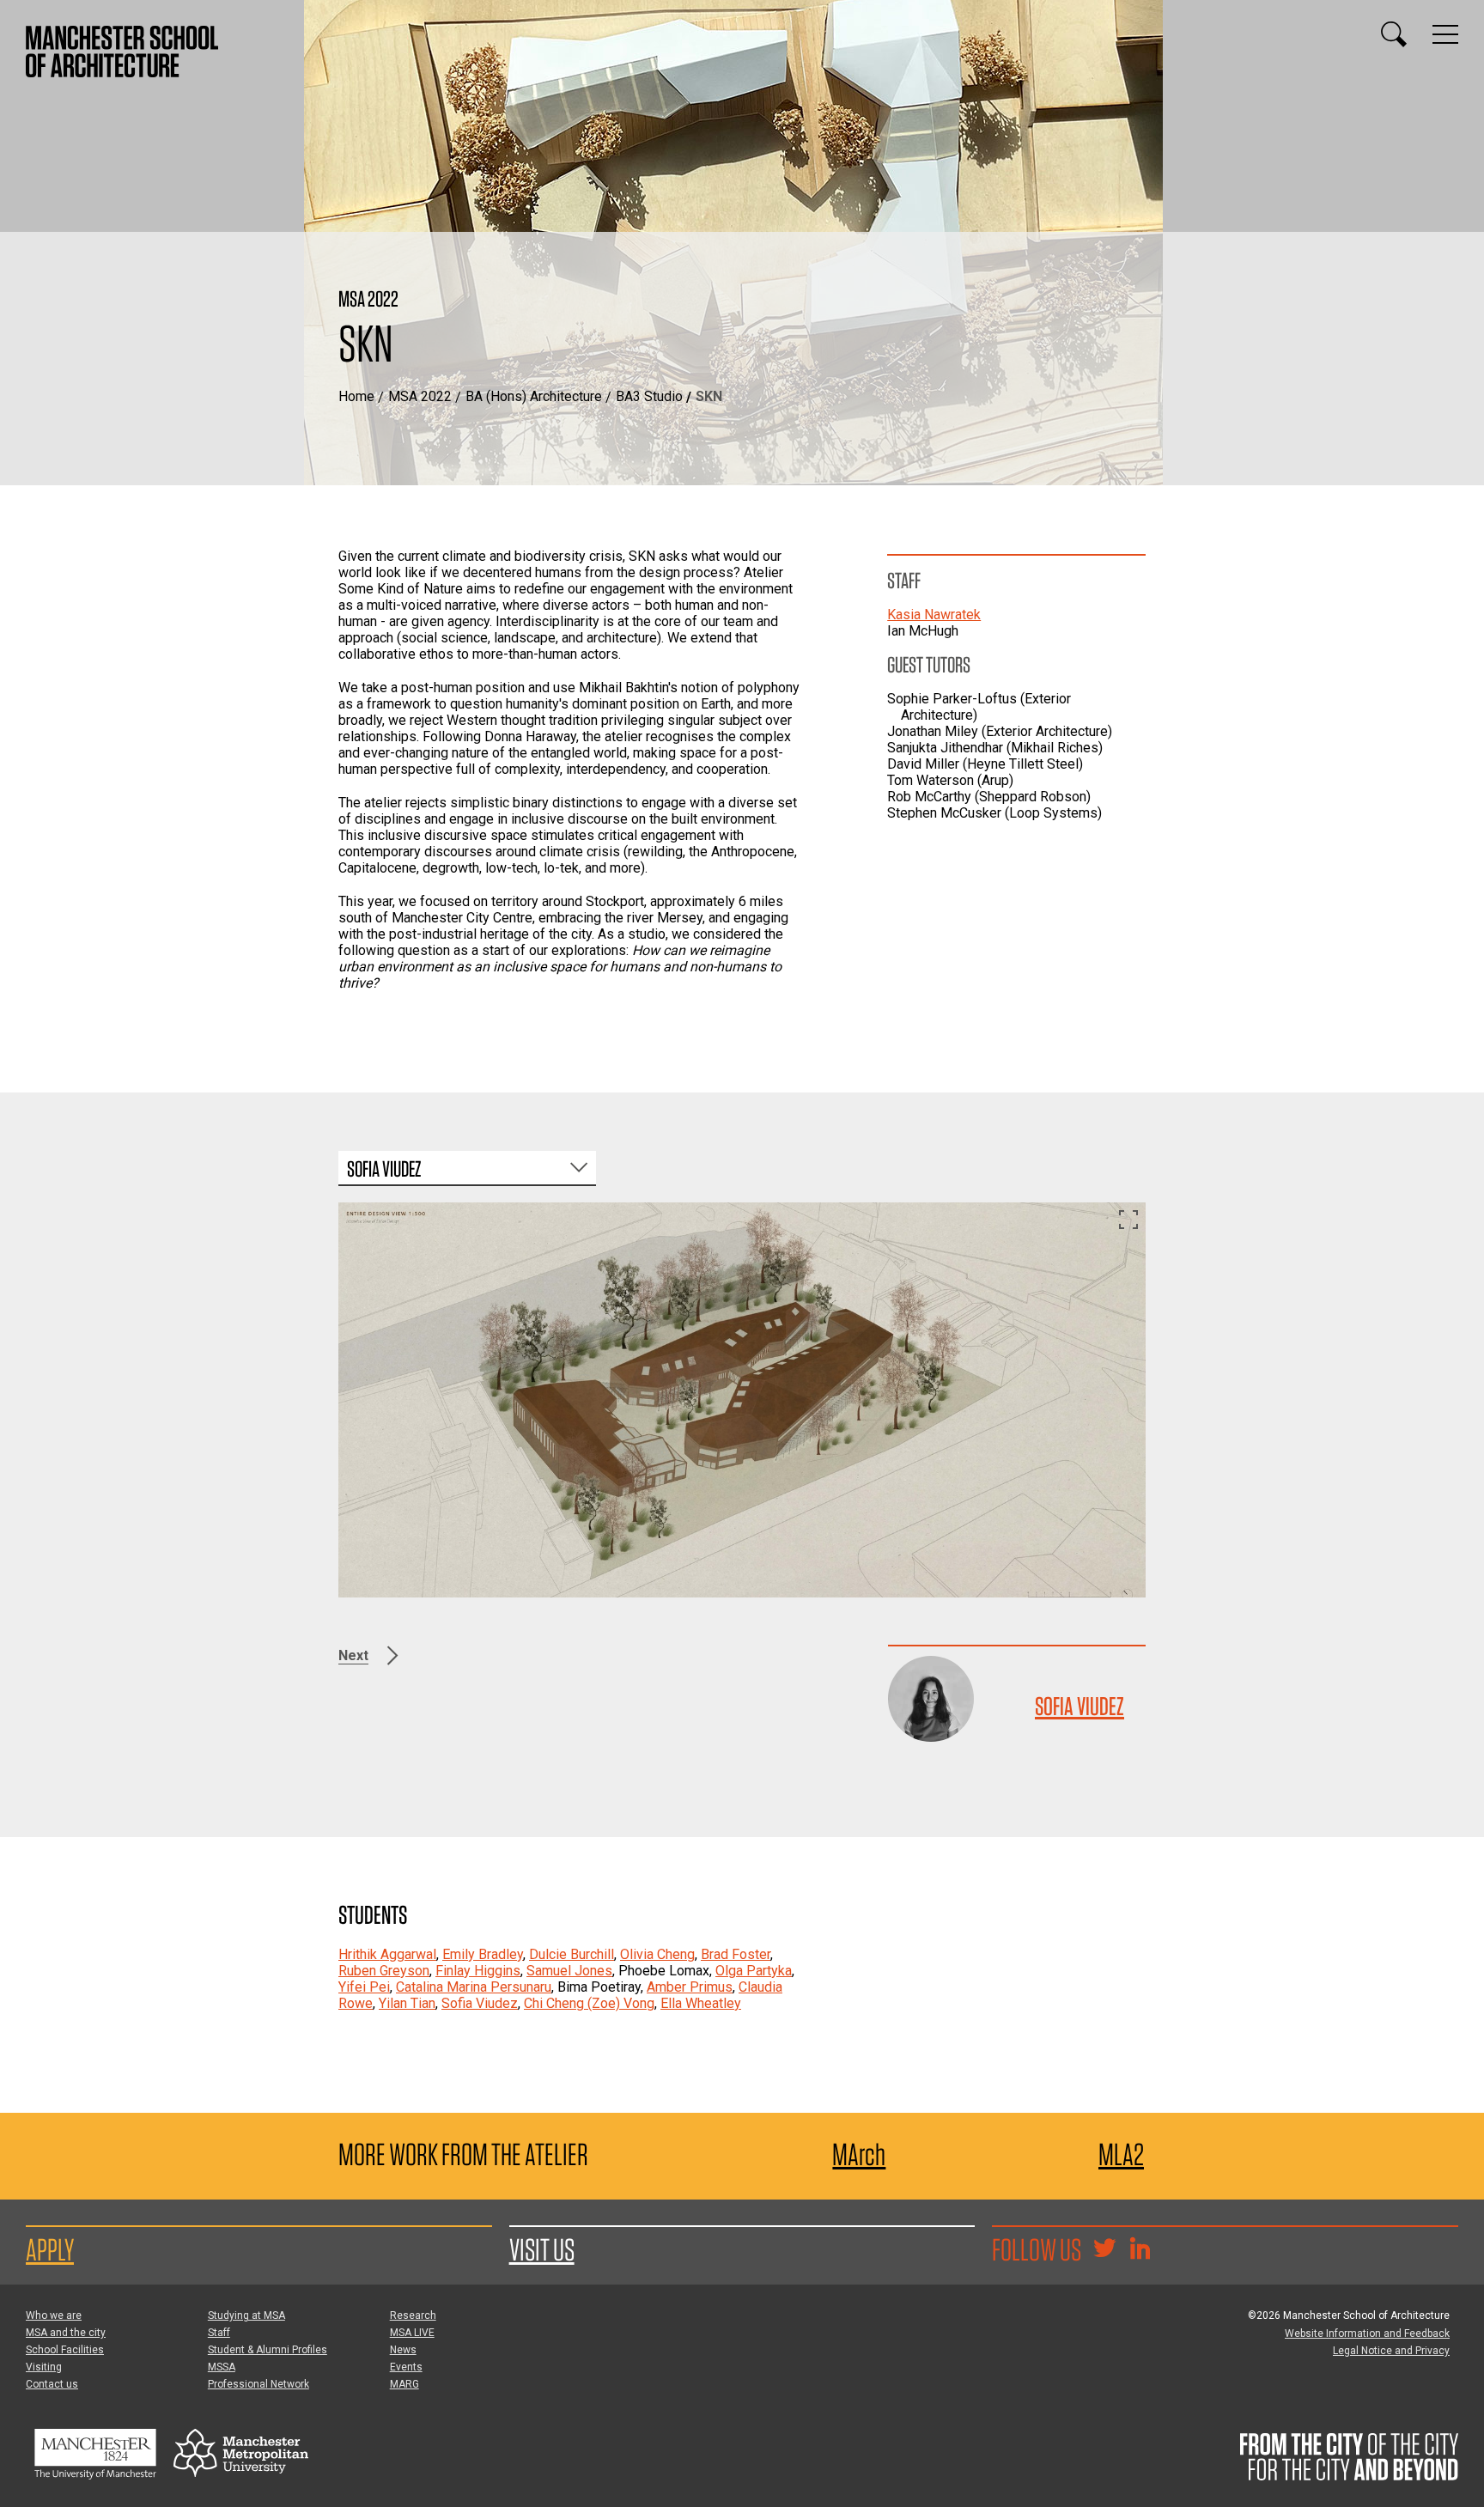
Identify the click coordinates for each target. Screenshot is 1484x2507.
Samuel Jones (569, 1971)
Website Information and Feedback (1367, 2334)
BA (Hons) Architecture (534, 396)
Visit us (542, 2249)
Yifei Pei (364, 1987)
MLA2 (1121, 2154)
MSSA (222, 2367)
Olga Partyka (754, 1971)
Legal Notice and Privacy (1391, 2351)
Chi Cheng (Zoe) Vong (589, 2003)
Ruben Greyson (384, 1971)
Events (406, 2367)
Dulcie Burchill (572, 1954)
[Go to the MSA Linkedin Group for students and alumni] (1140, 2250)
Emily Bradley (483, 1954)
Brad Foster (736, 1954)
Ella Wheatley (701, 2003)
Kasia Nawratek (934, 615)
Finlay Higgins (478, 1971)
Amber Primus (690, 1987)
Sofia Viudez (1080, 1706)
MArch (859, 2154)
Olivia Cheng (657, 1954)
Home (356, 396)
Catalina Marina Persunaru (474, 1987)
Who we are (54, 2315)
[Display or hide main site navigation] (1445, 34)
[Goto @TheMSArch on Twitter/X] (1104, 2250)
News (403, 2350)
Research (413, 2315)
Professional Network (258, 2384)
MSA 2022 (420, 396)
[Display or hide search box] (1394, 34)
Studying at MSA (246, 2315)
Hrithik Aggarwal (387, 1954)
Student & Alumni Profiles (268, 2350)
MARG (404, 2384)
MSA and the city (66, 2333)
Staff (219, 2333)
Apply (50, 2249)
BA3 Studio (649, 396)
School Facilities (65, 2350)
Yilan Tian (407, 2003)
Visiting (44, 2367)
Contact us (52, 2384)
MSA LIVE (412, 2333)
